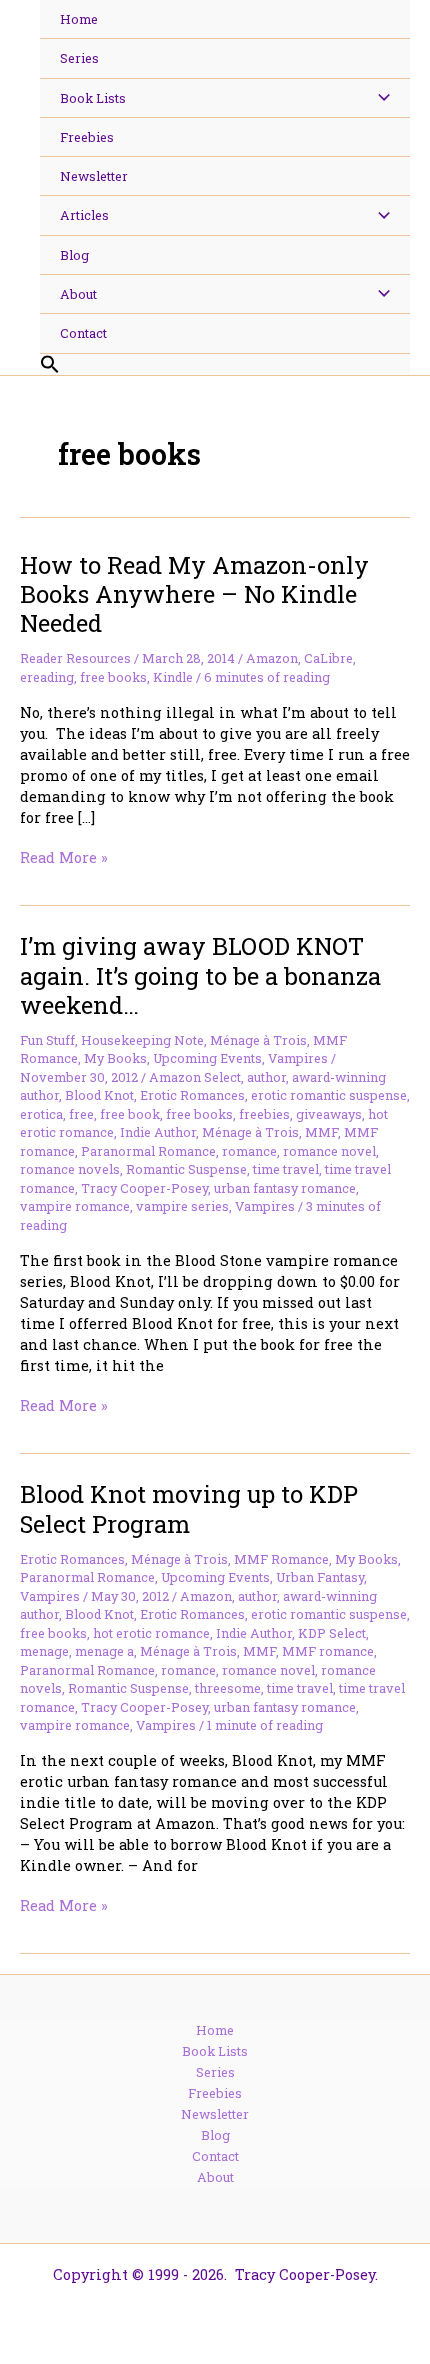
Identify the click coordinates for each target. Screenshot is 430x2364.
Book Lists (215, 2051)
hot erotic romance (151, 1633)
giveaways (329, 1114)
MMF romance (328, 1651)
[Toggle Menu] (378, 98)
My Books (115, 1058)
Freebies (215, 2093)
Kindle (173, 677)
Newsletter (215, 2114)
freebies (264, 1114)
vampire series (182, 1206)
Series (215, 2072)
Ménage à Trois (258, 1040)
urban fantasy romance (285, 1188)
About (215, 2177)
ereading (47, 677)
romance (249, 1151)
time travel (286, 1169)
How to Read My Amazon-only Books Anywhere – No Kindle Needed (194, 593)
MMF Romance (281, 1559)
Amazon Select (195, 1077)
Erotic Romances (192, 1095)
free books (113, 677)
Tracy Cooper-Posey (144, 1188)
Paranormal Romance (148, 1151)
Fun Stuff (47, 1040)
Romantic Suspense (186, 1169)
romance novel (329, 1151)
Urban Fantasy (320, 1577)
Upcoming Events (207, 1058)
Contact (215, 2156)
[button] (225, 365)
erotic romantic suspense (329, 1095)
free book (130, 1114)
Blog (215, 2135)
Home (215, 2030)
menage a (104, 1651)
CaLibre (328, 658)
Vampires (298, 1058)
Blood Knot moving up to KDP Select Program (189, 1508)
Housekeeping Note (142, 1040)
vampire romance (75, 1206)
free (81, 1114)
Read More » (64, 857)
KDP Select (332, 1633)
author (266, 1077)
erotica (41, 1114)
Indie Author (158, 1132)
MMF (321, 1132)
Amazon (272, 658)
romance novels (70, 1169)
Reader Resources (75, 658)
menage (44, 1651)
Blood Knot (99, 1095)
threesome (228, 1688)
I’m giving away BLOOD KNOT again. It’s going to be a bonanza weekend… (200, 974)
